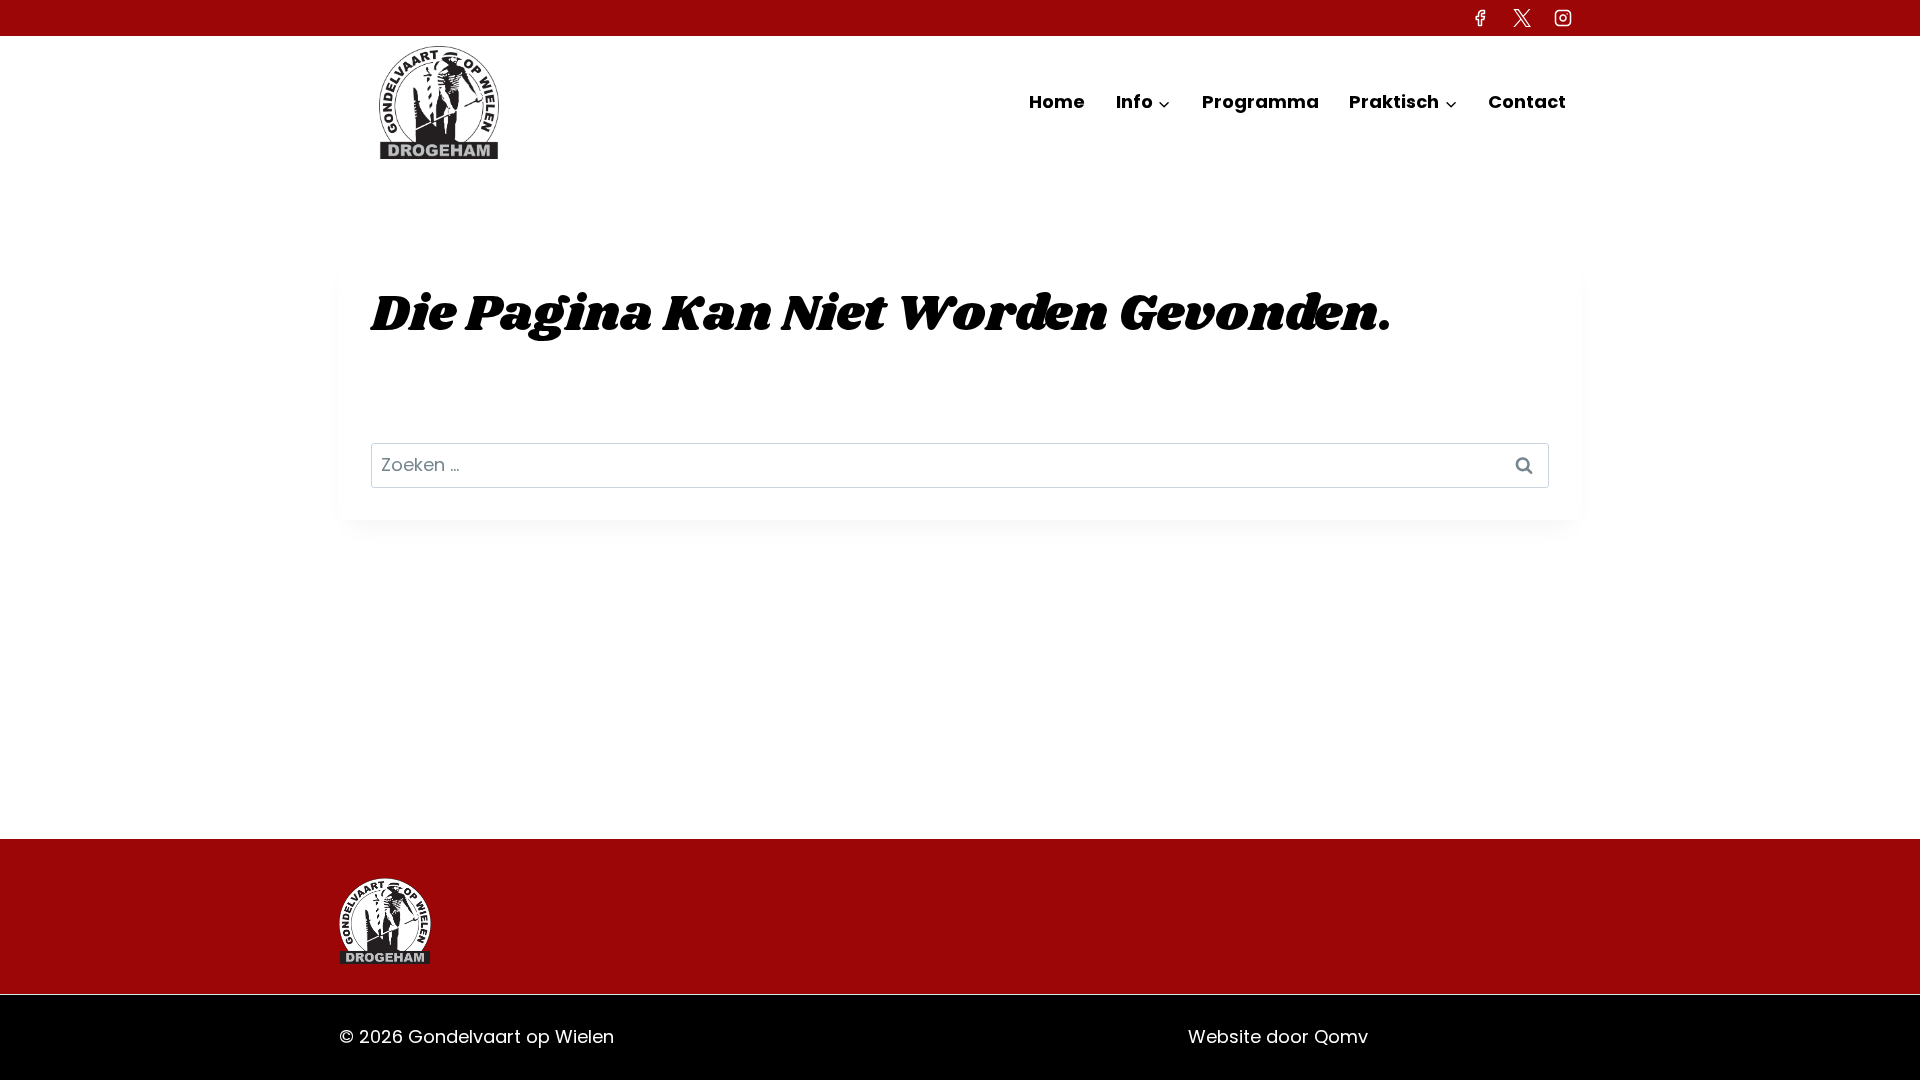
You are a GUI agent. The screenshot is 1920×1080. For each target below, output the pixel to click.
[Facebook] (1480, 18)
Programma (1260, 101)
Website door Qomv (1278, 1036)
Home (1057, 101)
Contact (1527, 101)
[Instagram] (1563, 18)
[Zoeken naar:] (960, 464)
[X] (1522, 18)
